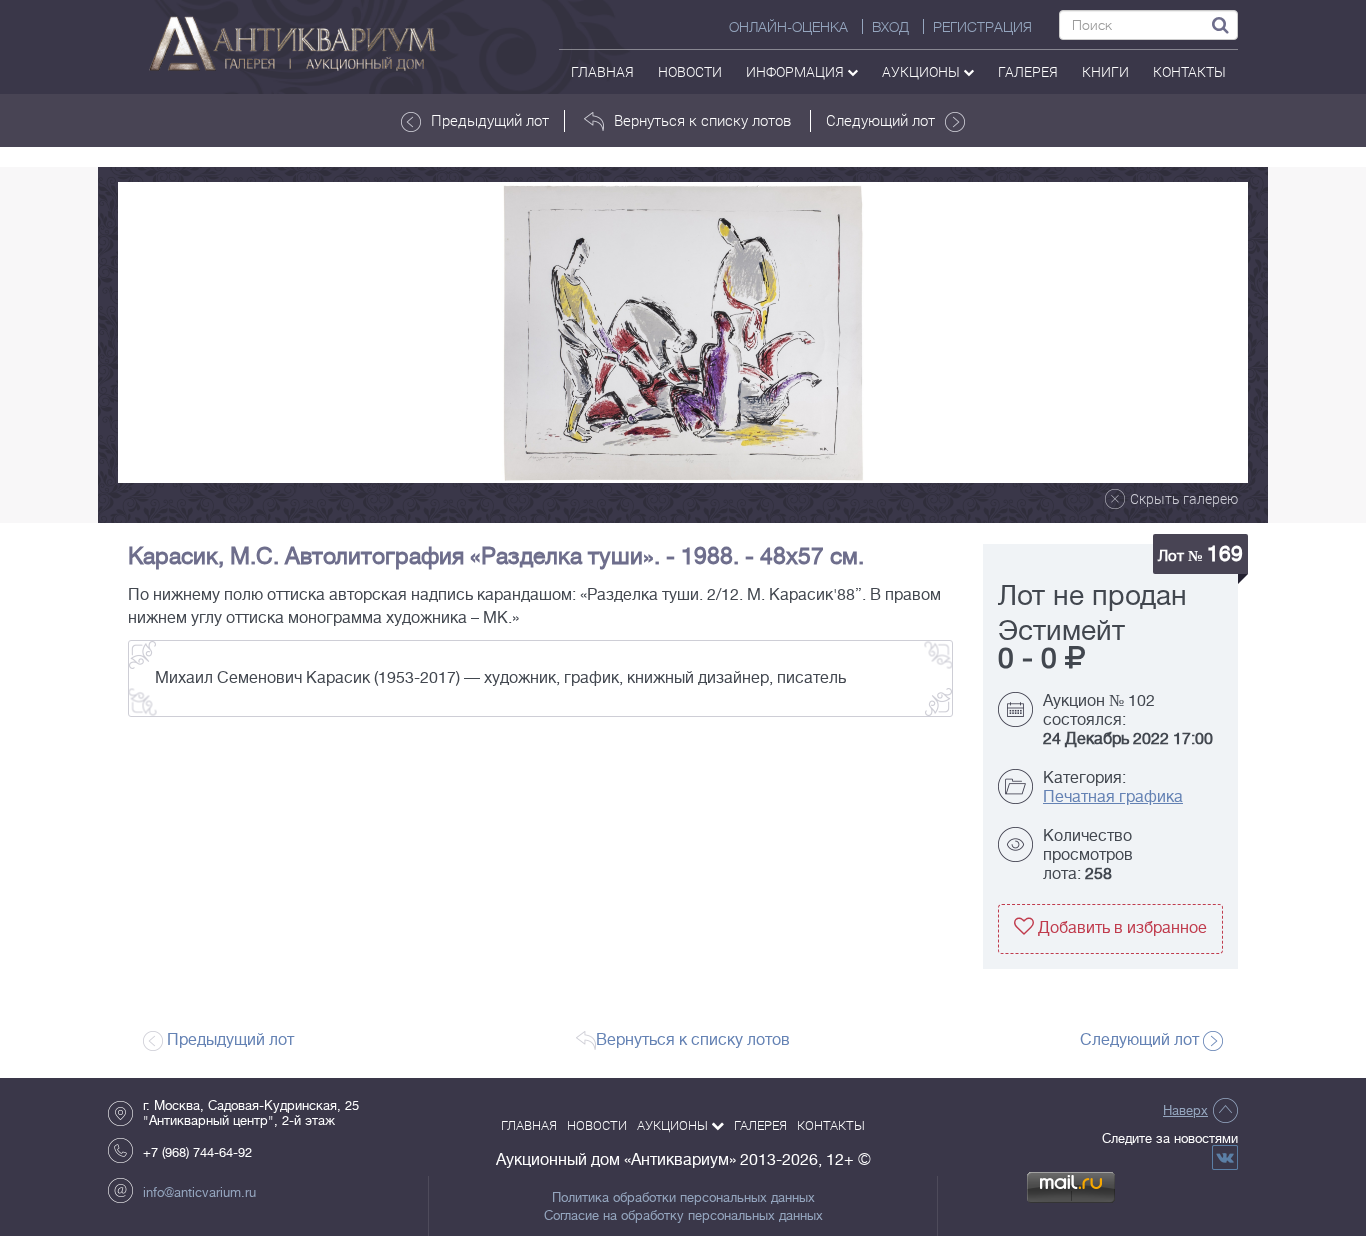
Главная (602, 71)
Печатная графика (1113, 797)
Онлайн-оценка (788, 27)
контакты (1189, 71)
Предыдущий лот (490, 120)
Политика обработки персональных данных (683, 1198)
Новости (690, 71)
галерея (1028, 71)
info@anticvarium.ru (199, 1192)
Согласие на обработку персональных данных (683, 1216)
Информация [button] (796, 71)
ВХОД (890, 27)
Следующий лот (880, 120)
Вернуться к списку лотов (702, 120)
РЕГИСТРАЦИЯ (982, 27)
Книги (1105, 71)
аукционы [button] (922, 71)
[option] (683, 332)
